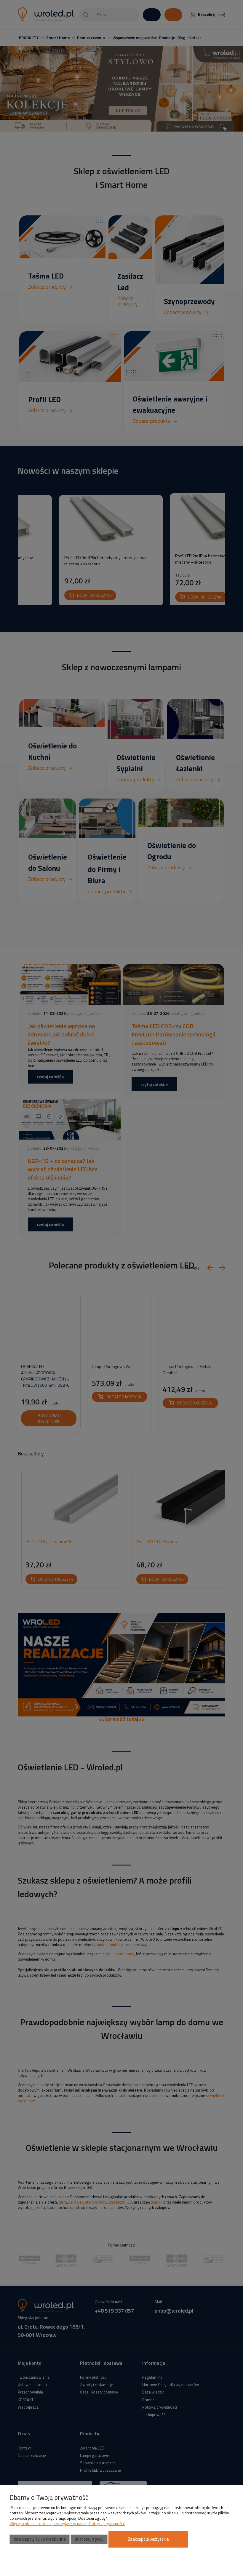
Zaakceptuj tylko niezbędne (40, 2539)
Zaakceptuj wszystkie (148, 2539)
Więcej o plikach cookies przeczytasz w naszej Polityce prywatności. (67, 2524)
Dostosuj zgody (89, 2539)
